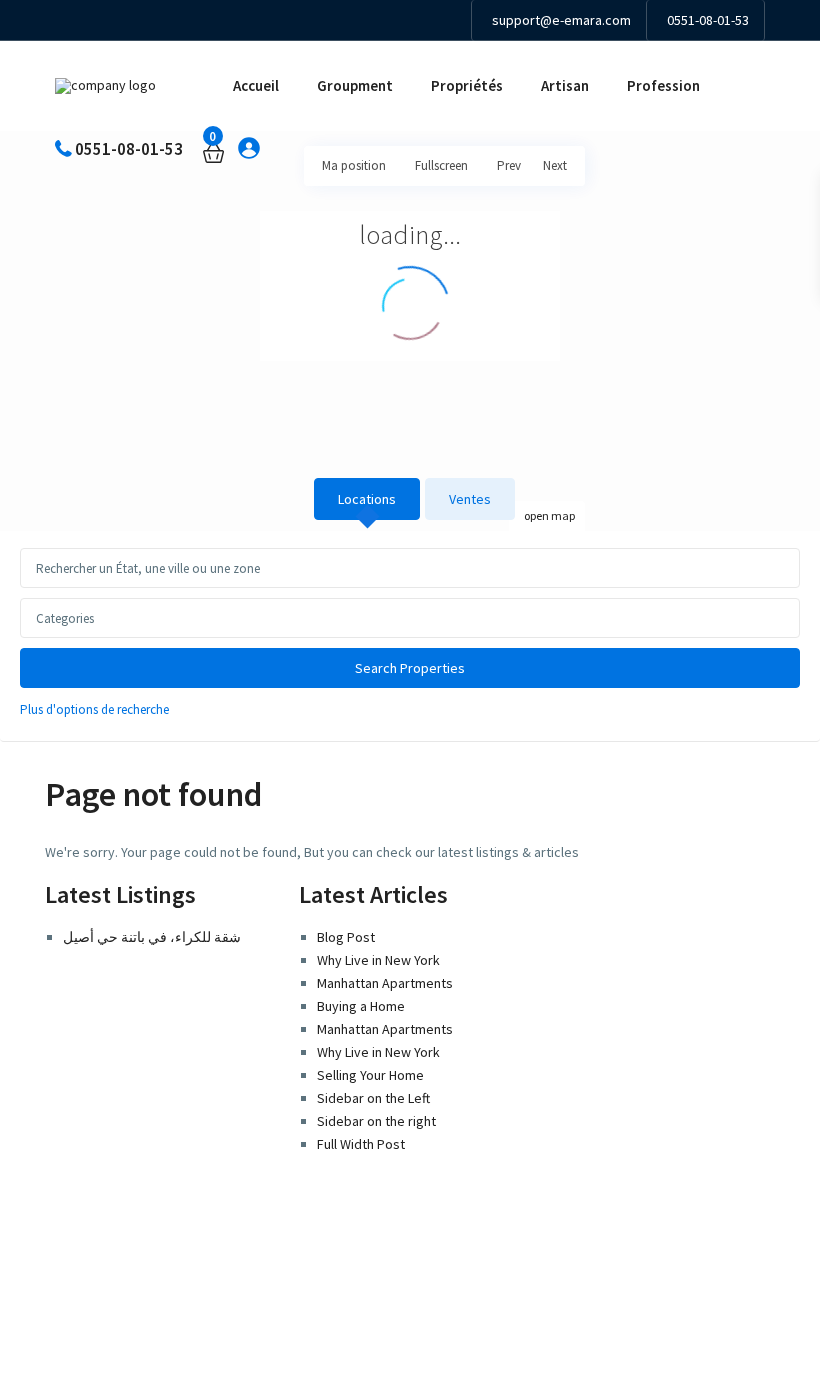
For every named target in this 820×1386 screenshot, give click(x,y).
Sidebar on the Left (373, 1098)
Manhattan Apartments (385, 983)
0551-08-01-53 (708, 20)
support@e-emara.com (561, 20)
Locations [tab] (367, 499)
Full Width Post (361, 1144)
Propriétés (467, 85)
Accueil (256, 85)
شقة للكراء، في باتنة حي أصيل (152, 937)
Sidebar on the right (376, 1121)
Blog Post (346, 937)
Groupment (355, 85)
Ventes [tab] (470, 499)
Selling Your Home (370, 1075)
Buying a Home (361, 1006)
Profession (663, 85)
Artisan (565, 85)
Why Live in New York (378, 960)
